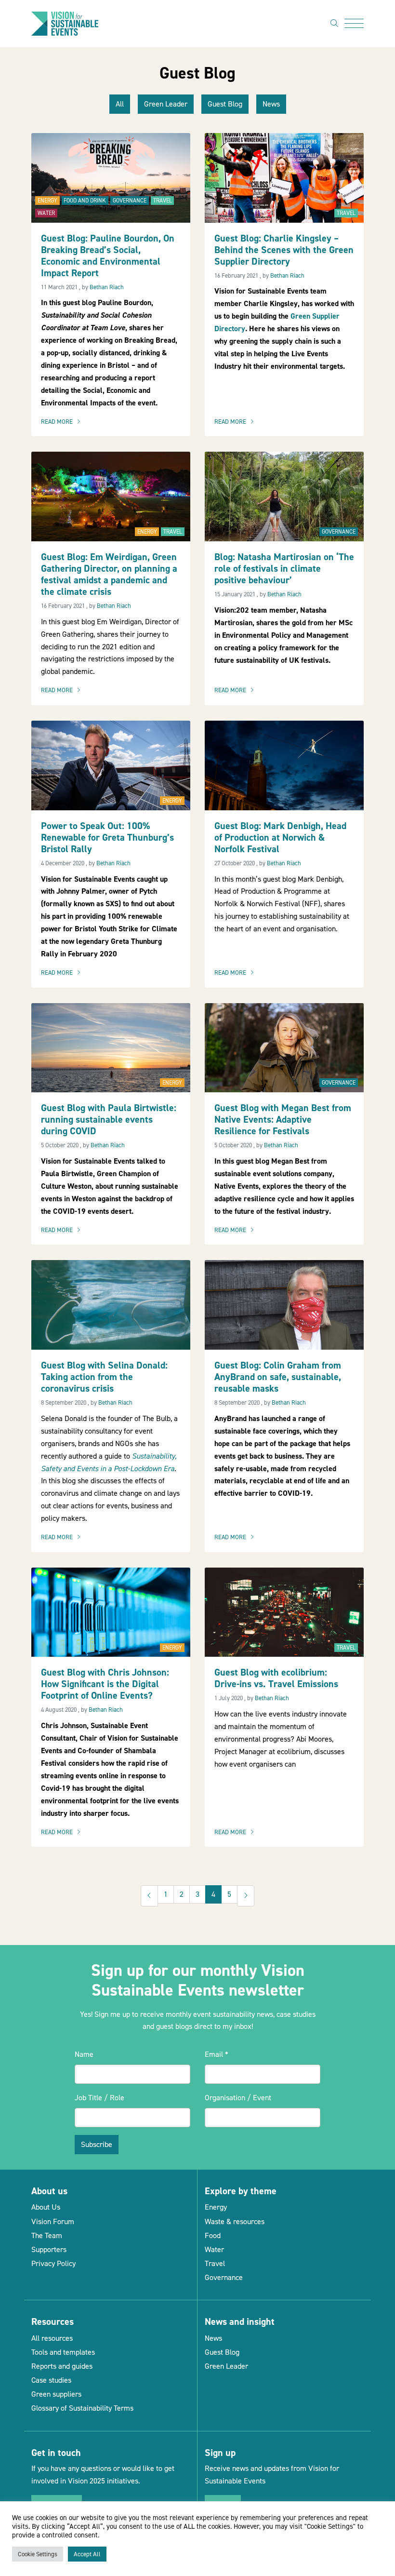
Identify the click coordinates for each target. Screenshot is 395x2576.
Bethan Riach (107, 287)
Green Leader (166, 104)
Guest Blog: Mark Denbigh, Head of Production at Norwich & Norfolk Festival (280, 837)
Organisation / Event (238, 2098)
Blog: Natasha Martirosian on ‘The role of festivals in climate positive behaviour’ (284, 568)
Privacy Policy (53, 2263)
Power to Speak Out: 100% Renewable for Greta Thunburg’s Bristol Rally (107, 837)
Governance (130, 201)
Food (213, 2235)
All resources (52, 2338)
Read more (63, 422)
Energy (47, 201)
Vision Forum (53, 2221)
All (120, 104)
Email (217, 2054)
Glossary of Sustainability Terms (82, 2408)
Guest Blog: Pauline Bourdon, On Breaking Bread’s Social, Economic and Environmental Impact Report (108, 255)
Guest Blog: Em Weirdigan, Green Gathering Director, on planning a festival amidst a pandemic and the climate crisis (109, 574)
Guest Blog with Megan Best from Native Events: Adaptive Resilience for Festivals (283, 1119)
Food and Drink (85, 201)
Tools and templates (63, 2352)
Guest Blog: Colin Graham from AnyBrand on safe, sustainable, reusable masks (278, 1377)
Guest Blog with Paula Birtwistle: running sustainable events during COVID (109, 1119)
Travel (163, 201)
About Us (46, 2207)
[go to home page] (65, 23)
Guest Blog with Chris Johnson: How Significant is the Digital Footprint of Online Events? (105, 1684)
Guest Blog (225, 104)
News (271, 104)
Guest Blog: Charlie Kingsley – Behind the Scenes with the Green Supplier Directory (284, 250)
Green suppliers (56, 2394)
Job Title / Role (99, 2098)
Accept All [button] (87, 2554)
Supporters (49, 2249)
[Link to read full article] (111, 177)
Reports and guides (62, 2366)
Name (84, 2054)
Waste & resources (235, 2221)
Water (46, 213)
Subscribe (97, 2144)
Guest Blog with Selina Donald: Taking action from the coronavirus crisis (104, 1377)
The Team (47, 2235)
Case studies (51, 2380)
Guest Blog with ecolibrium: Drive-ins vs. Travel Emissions (276, 1678)
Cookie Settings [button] (38, 2554)
